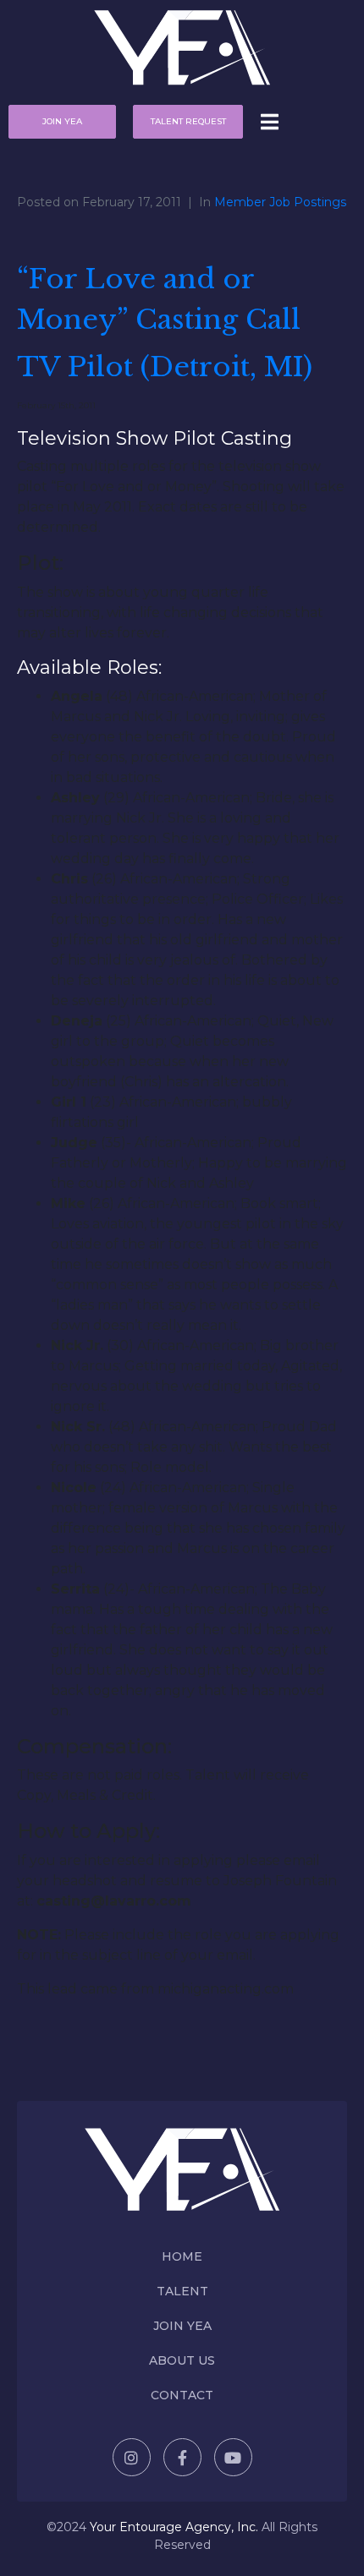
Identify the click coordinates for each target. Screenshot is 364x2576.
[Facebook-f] (182, 2457)
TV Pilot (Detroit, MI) (165, 367)
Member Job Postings (280, 202)
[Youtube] (233, 2457)
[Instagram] (132, 2457)
